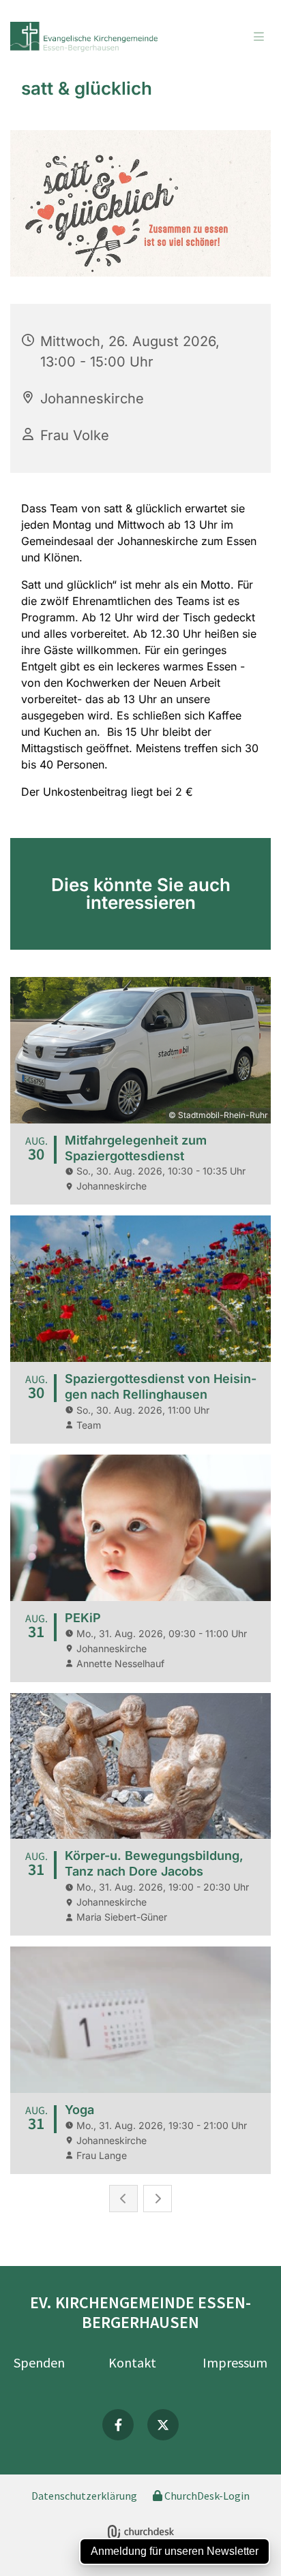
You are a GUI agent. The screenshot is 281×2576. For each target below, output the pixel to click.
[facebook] (118, 2425)
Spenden (39, 2362)
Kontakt (132, 2362)
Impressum (235, 2362)
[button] (236, 37)
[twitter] (163, 2425)
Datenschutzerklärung (84, 2496)
